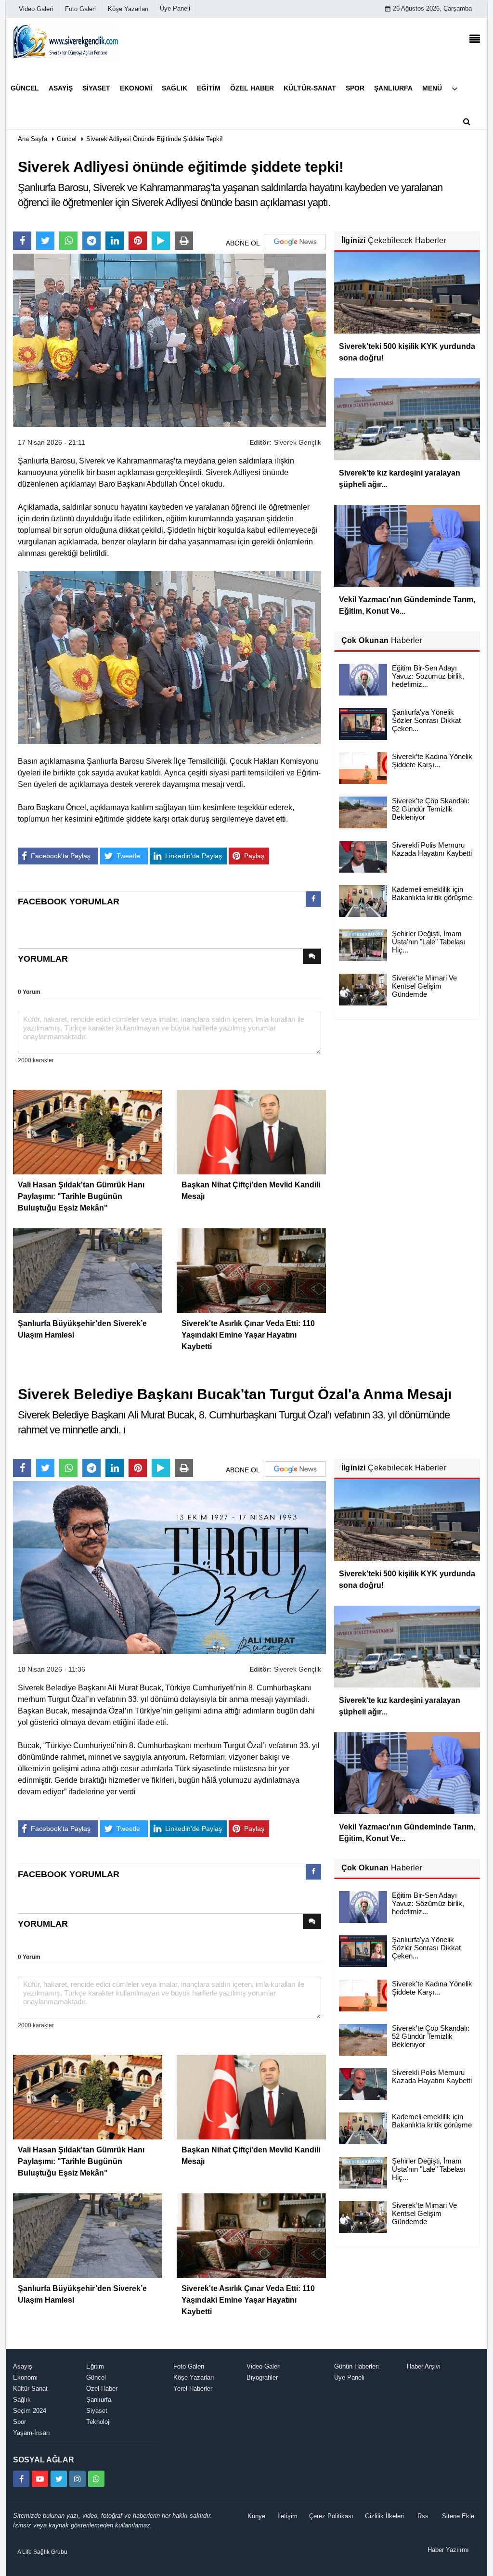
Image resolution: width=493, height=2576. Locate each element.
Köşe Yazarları (194, 2377)
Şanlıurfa (99, 2400)
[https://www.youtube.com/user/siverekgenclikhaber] (40, 2479)
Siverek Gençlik (298, 442)
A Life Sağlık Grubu (42, 2552)
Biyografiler (262, 2377)
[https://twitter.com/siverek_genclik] (59, 2479)
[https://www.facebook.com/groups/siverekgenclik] (21, 2479)
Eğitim (95, 2366)
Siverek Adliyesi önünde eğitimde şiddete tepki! (155, 139)
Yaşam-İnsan (31, 2433)
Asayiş (23, 2366)
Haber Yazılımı (448, 2550)
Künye (256, 2516)
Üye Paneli (175, 8)
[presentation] (313, 899)
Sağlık (22, 2400)
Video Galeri (264, 2366)
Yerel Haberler (193, 2389)
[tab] (313, 901)
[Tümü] (454, 88)
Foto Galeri (189, 2366)
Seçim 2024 (30, 2411)
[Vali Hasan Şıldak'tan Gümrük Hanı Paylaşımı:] (88, 1131)
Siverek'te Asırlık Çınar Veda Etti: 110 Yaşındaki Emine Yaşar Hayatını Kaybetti (248, 1335)
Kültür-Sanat (30, 2389)
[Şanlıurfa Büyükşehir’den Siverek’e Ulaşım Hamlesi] (88, 1270)
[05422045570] (96, 2479)
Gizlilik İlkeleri (384, 2516)
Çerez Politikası (331, 2516)
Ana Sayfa (32, 139)
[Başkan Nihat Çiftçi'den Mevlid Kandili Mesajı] (251, 1131)
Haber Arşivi (424, 2366)
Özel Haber (102, 2389)
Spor (19, 2422)
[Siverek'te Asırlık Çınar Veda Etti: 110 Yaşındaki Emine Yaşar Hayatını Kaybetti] (251, 1270)
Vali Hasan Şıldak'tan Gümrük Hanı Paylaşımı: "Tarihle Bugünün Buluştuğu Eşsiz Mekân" (81, 1196)
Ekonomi (25, 2377)
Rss (423, 2516)
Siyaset (97, 2411)
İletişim (287, 2516)
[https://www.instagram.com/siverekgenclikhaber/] (78, 2479)
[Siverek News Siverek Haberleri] (66, 41)
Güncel (67, 139)
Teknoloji (98, 2422)
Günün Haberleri (357, 2366)
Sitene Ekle (458, 2516)
